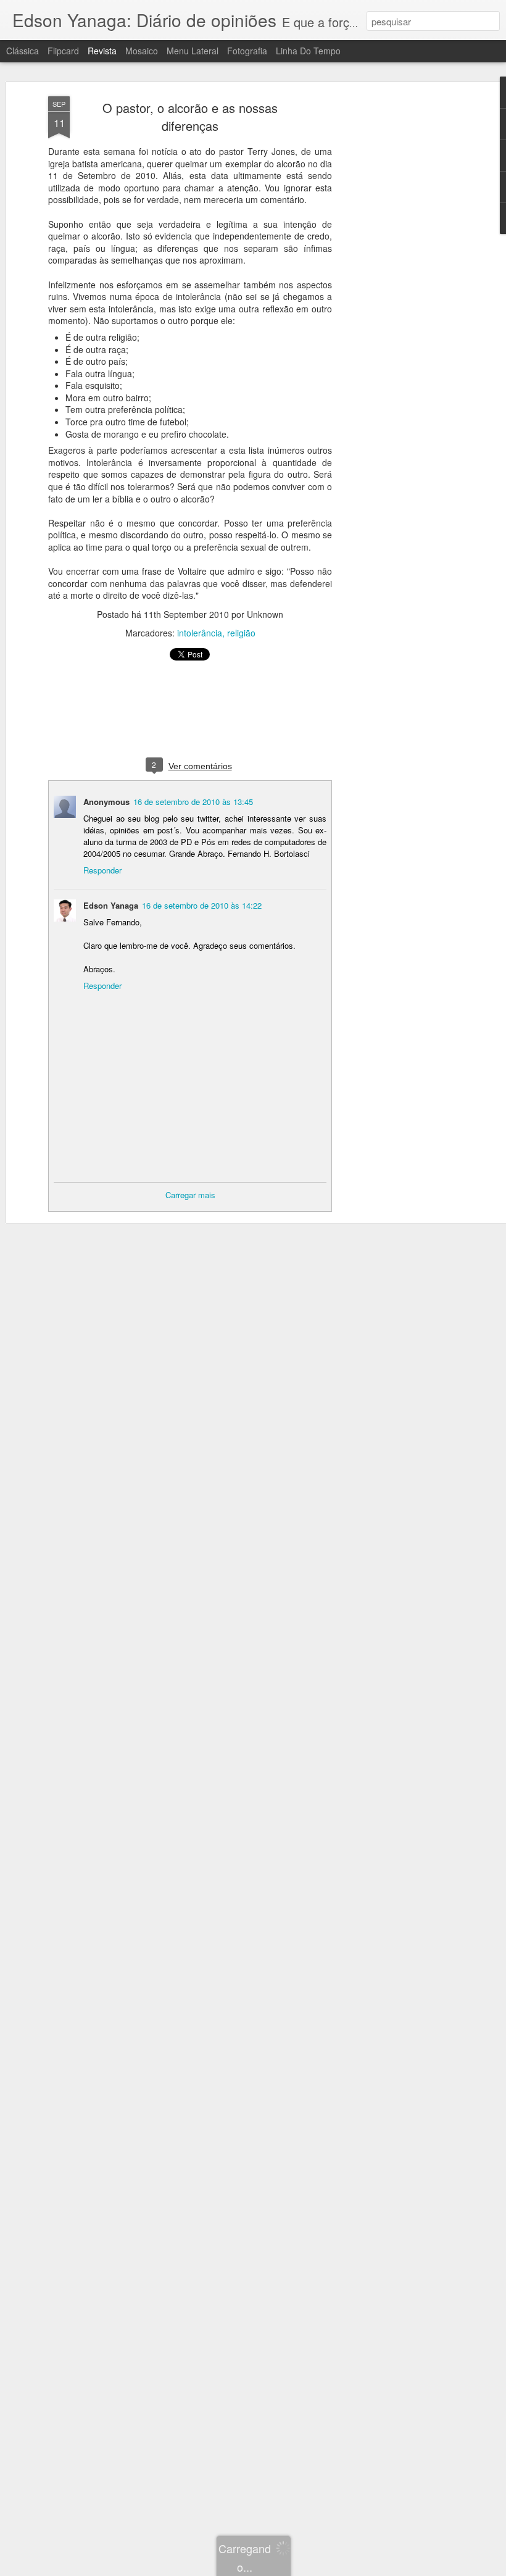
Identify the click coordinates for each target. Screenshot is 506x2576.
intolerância (200, 633)
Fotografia (247, 51)
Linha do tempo (308, 51)
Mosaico (142, 51)
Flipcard (63, 51)
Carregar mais (190, 1195)
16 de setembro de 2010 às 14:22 (202, 905)
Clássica (23, 51)
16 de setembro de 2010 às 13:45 (193, 802)
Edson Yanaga (111, 905)
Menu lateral (193, 51)
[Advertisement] (400, 291)
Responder (102, 870)
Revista (102, 51)
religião (241, 633)
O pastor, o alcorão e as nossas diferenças (190, 117)
